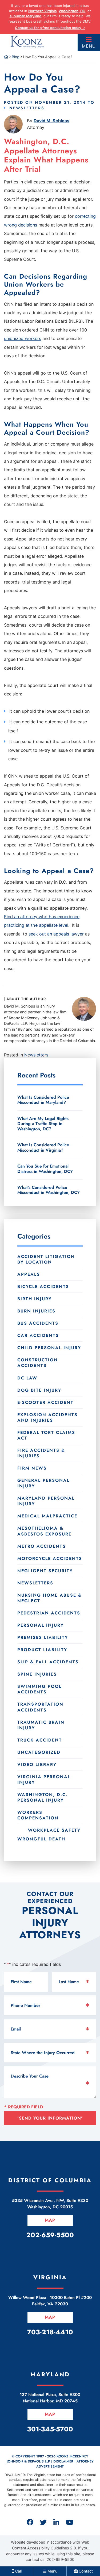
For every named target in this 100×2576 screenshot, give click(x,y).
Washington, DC (72, 11)
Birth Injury (35, 1299)
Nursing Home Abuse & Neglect (50, 1598)
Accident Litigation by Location (46, 1259)
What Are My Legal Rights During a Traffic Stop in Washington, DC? (43, 1124)
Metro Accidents (42, 1546)
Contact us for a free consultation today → (50, 28)
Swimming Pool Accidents (39, 1689)
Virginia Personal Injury (44, 1780)
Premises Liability (43, 1637)
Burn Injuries (36, 1311)
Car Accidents (38, 1335)
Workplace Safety (54, 1830)
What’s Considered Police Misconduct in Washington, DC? (49, 1190)
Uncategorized (39, 1752)
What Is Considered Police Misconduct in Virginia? (43, 1147)
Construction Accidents (38, 1363)
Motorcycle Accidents (50, 1558)
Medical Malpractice (47, 1516)
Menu (89, 46)
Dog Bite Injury (39, 1390)
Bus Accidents (38, 1323)
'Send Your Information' (50, 2118)
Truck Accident (40, 1740)
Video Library (37, 1765)
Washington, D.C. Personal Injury (43, 1797)
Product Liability (42, 1650)
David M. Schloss (51, 121)
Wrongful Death (41, 1839)
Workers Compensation (38, 1815)
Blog (16, 57)
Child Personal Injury (49, 1348)
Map (50, 2220)
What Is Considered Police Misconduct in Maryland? (43, 1100)
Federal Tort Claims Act (46, 1435)
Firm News (32, 1468)
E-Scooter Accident (45, 1402)
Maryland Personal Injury (46, 1501)
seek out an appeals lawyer (56, 934)
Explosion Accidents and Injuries (47, 1417)
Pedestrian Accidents (49, 1613)
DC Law (27, 1378)
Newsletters (27, 108)
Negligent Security (45, 1571)
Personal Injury (41, 1625)
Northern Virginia (42, 11)
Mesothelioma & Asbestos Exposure (44, 1531)
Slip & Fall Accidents (48, 1662)
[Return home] (6, 57)
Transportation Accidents (40, 1707)
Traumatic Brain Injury (41, 1725)
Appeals (29, 1274)
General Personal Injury (43, 1483)
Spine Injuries (37, 1674)
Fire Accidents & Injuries (41, 1453)
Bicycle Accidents (43, 1287)
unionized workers (23, 338)
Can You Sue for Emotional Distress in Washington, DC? (45, 1169)
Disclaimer (63, 2461)
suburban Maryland (25, 16)
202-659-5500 (61, 2559)
